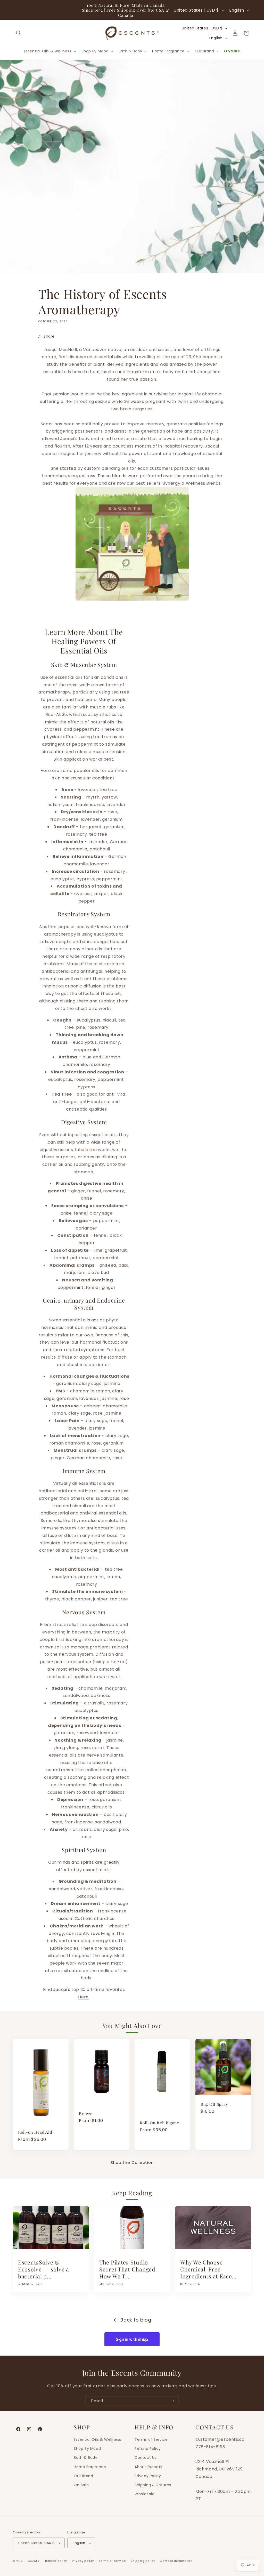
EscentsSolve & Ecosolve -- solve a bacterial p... (44, 2270)
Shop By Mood (87, 2449)
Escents (34, 2561)
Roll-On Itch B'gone (159, 2123)
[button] (19, 33)
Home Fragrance (90, 2467)
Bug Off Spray (214, 2104)
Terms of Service (151, 2439)
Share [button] (49, 336)
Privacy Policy (148, 2476)
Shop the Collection (132, 2162)
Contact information (176, 2561)
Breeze (86, 2113)
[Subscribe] (172, 2401)
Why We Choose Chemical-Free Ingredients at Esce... (208, 2270)
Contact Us (146, 2458)
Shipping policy (143, 2561)
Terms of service (112, 2561)
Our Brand (83, 2476)
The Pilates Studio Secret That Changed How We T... (127, 2270)
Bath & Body (86, 2458)
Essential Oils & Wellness (97, 2439)
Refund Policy (148, 2449)
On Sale (81, 2485)
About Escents (148, 2467)
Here (83, 1997)
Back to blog (136, 2320)
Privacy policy (83, 2561)
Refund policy (56, 2561)
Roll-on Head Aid (35, 2132)
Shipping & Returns (153, 2485)
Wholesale (145, 2494)
